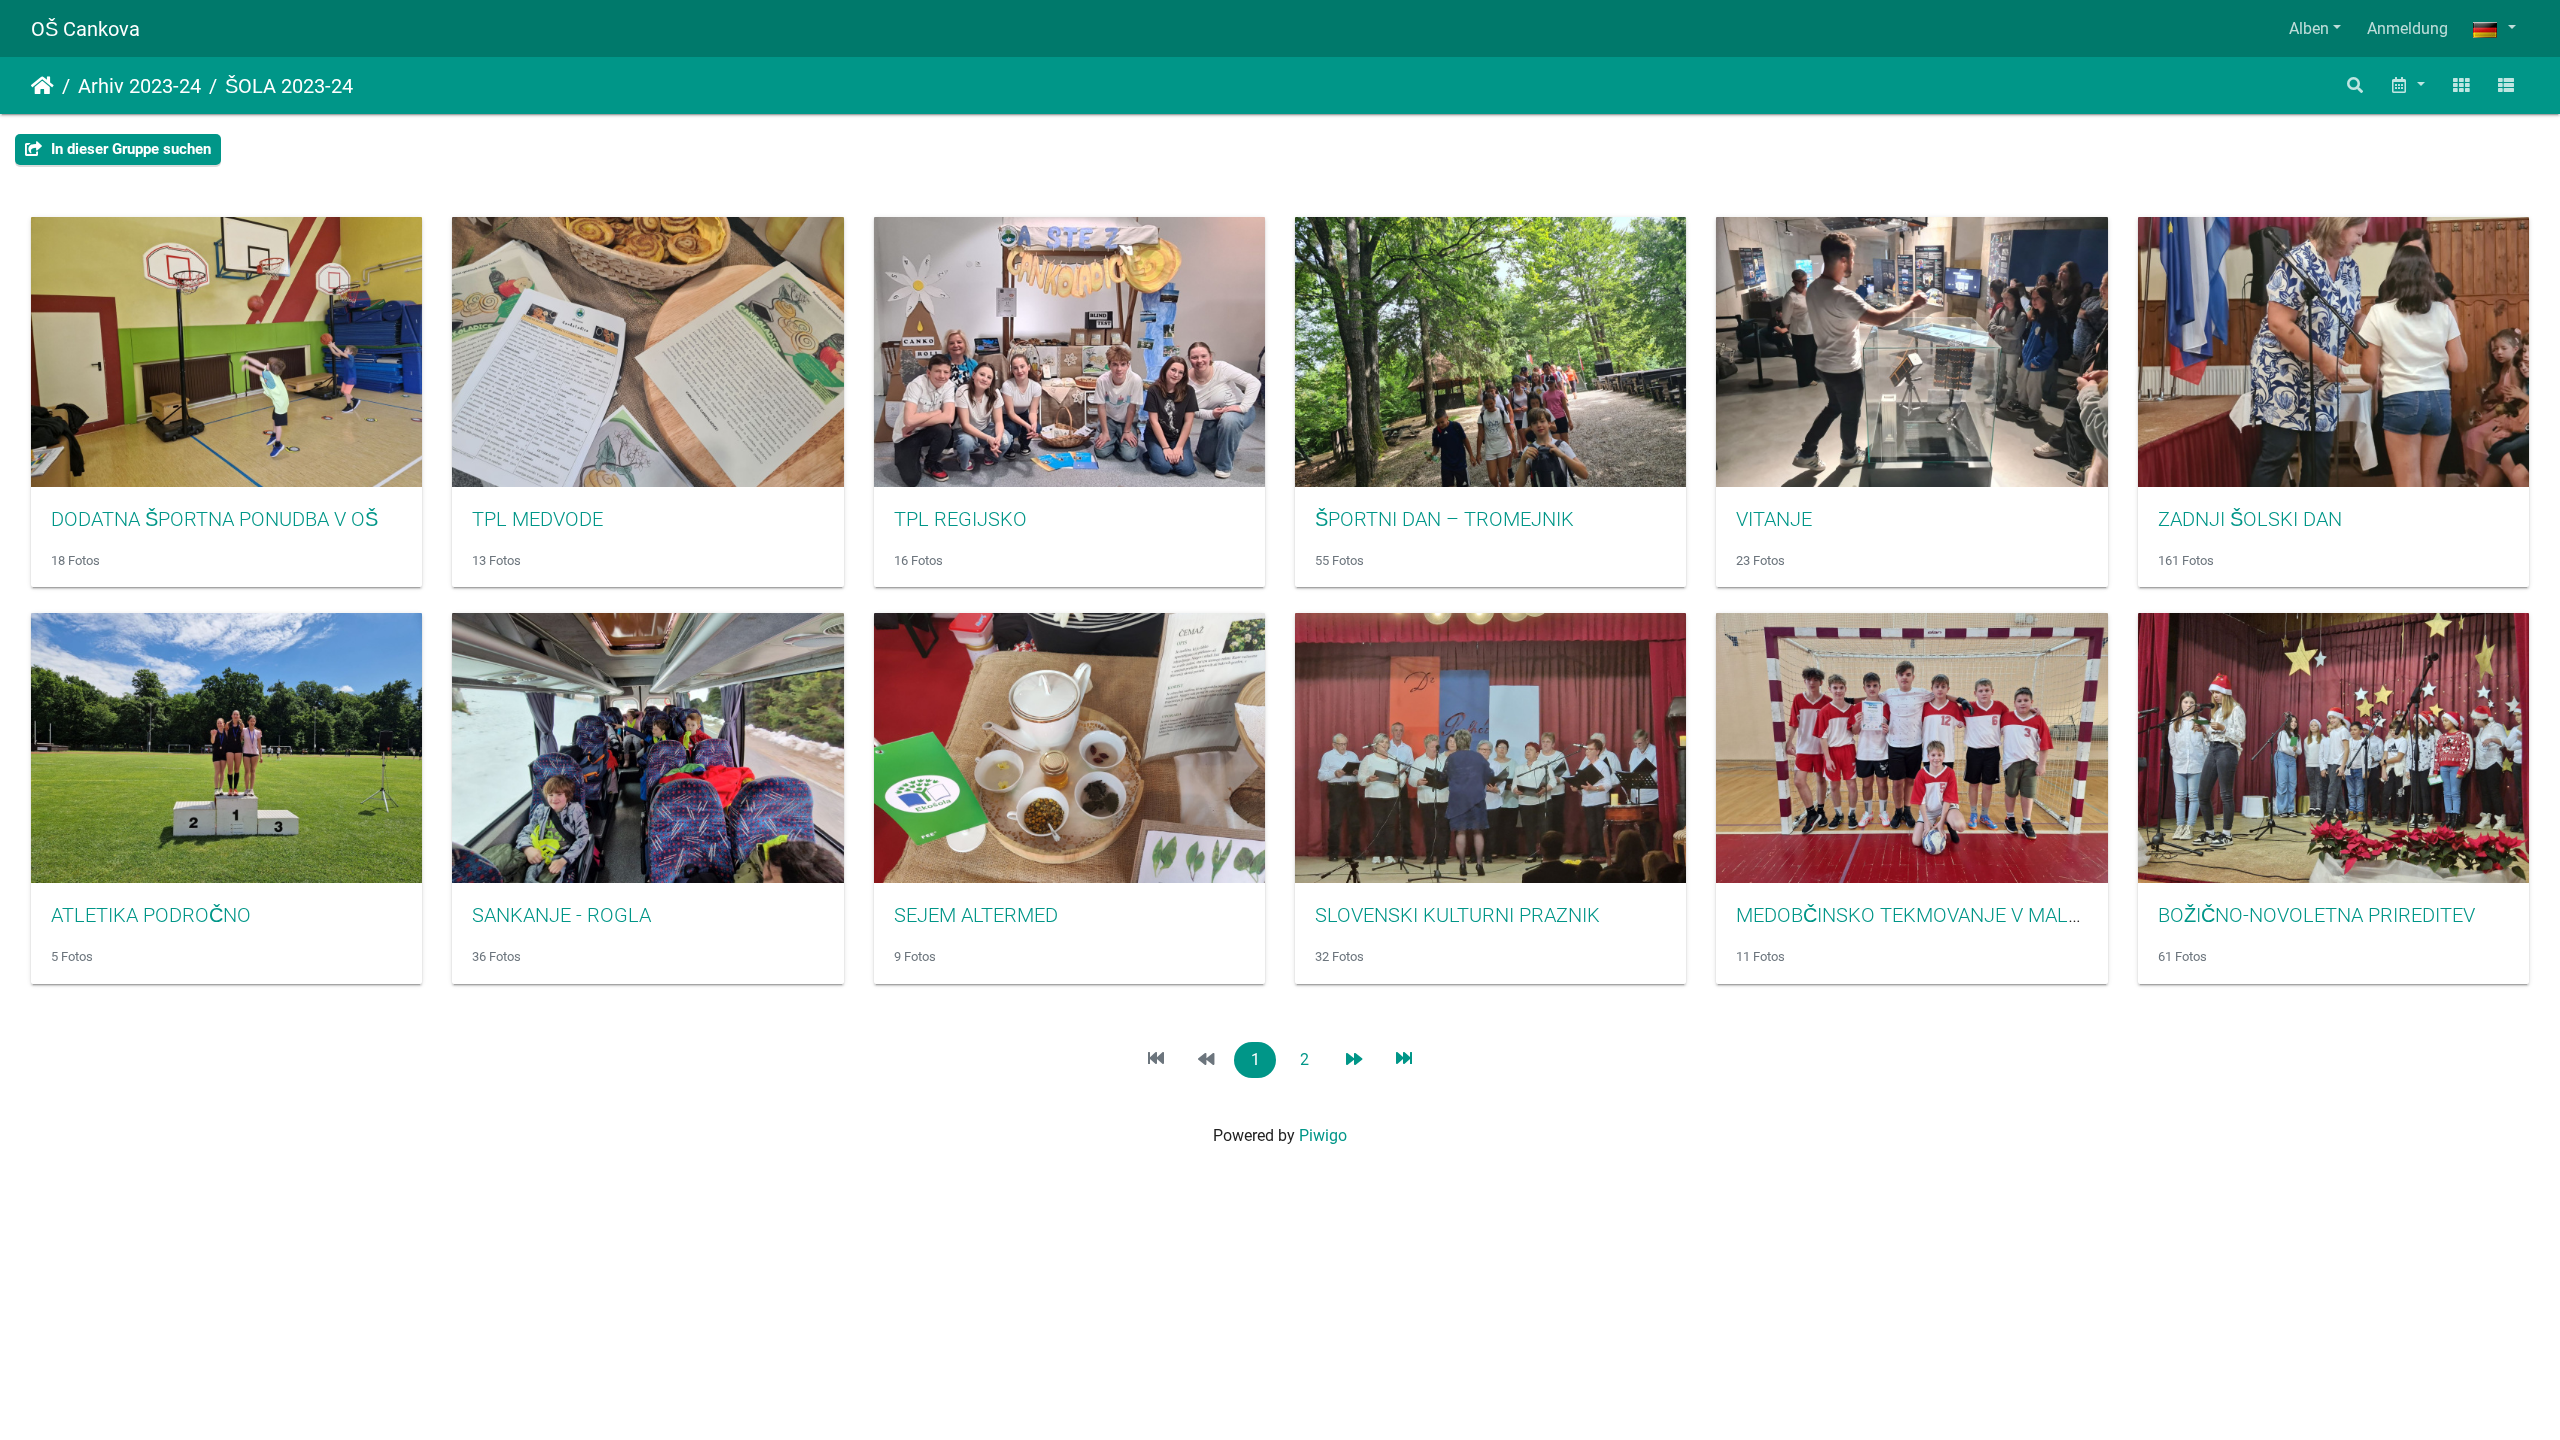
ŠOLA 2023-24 (289, 86)
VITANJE (1774, 519)
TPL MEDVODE (537, 519)
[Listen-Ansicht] (2506, 85)
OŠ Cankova (85, 29)
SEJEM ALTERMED (976, 915)
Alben (2309, 28)
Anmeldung (2407, 28)
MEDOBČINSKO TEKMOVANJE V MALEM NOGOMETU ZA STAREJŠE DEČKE (2070, 915)
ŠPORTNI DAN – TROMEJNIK (1444, 519)
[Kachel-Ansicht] (2461, 85)
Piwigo (1323, 1135)
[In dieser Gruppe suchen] (2356, 85)
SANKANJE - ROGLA (561, 915)
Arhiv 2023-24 (139, 86)
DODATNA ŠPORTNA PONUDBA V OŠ (214, 519)
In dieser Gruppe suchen (129, 149)
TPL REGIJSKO (960, 519)
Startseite (42, 86)
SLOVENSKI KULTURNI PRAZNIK (1457, 915)
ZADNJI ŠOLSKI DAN (2250, 519)
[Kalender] (2407, 85)
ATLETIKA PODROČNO (151, 915)
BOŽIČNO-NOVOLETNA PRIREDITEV (2316, 915)
